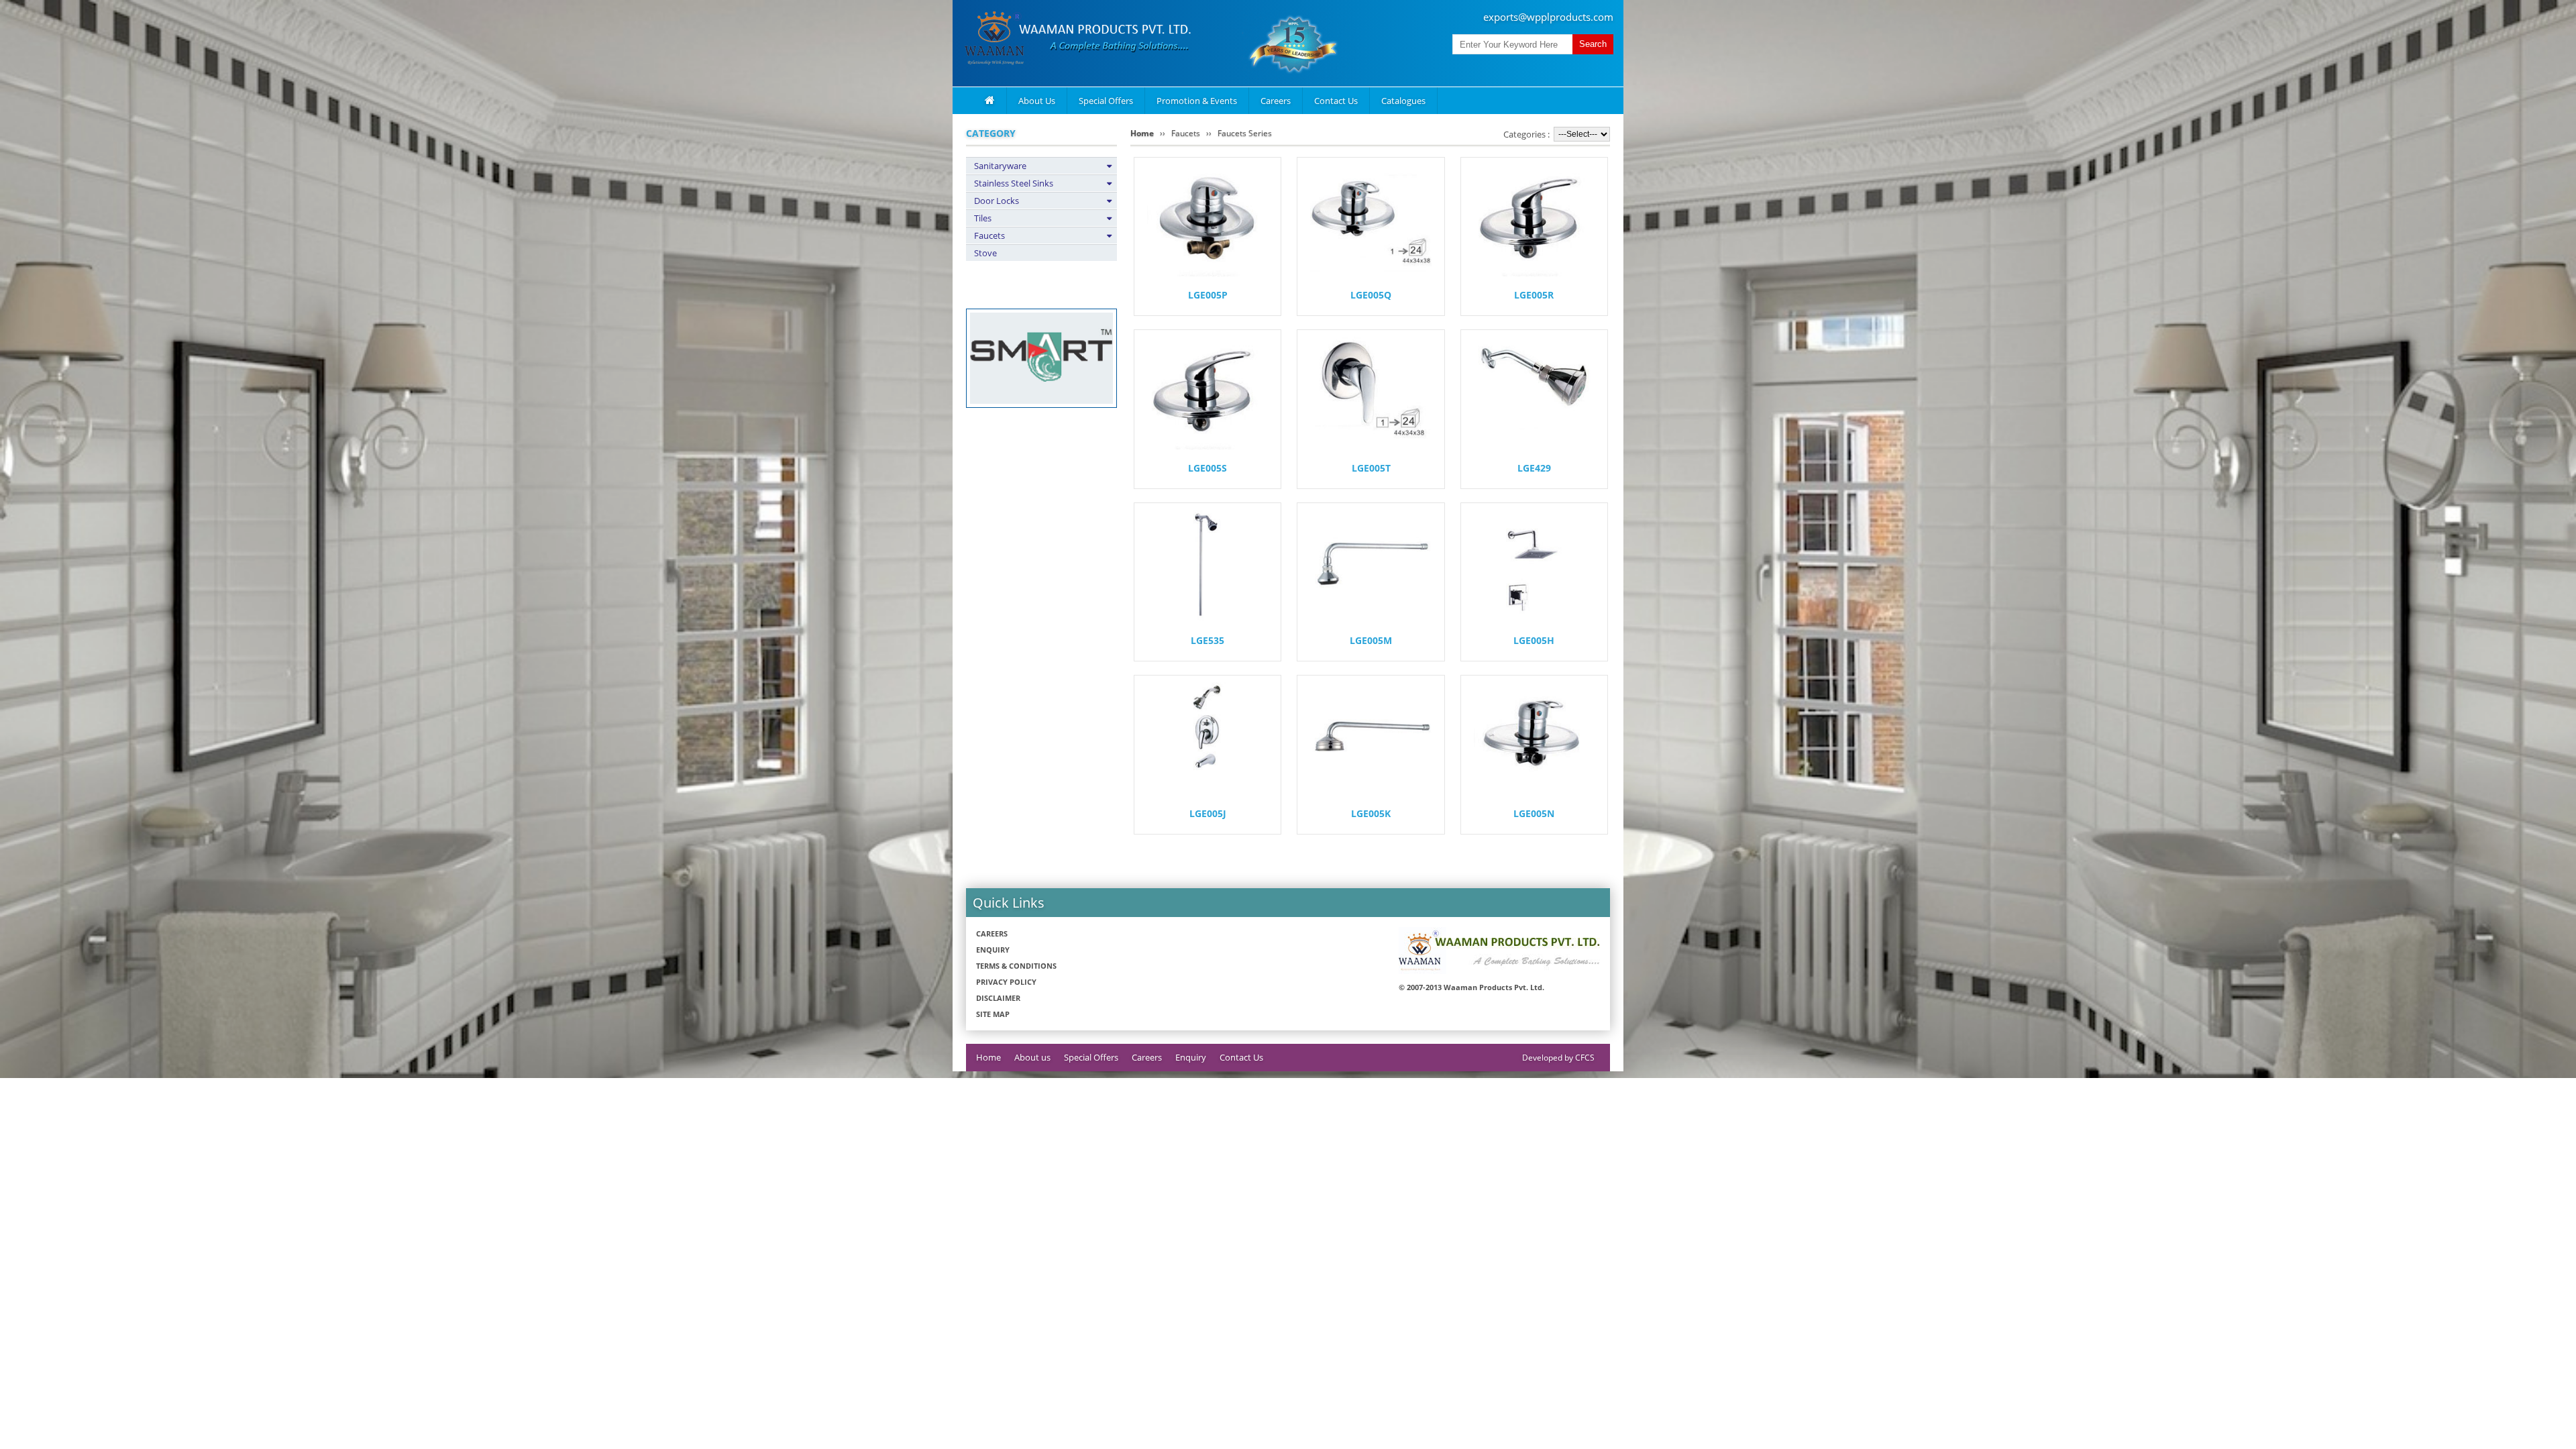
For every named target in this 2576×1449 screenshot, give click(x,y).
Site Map (993, 1014)
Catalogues (1403, 101)
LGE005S (1207, 468)
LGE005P (1208, 295)
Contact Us (1336, 101)
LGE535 (1207, 640)
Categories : (1526, 134)
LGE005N (1534, 813)
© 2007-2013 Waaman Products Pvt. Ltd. (1471, 987)
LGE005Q (1371, 295)
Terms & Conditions (1016, 966)
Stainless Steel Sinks (1014, 183)
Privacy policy (1006, 982)
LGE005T (1371, 468)
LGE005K (1371, 813)
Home (1142, 133)
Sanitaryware (1000, 166)
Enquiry (993, 950)
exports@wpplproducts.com (1548, 17)
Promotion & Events (1197, 101)
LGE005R (1534, 295)
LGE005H (1534, 640)
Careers (1276, 101)
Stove (985, 253)
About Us (1037, 101)
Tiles (983, 218)
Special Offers (1106, 101)
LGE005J (1208, 813)
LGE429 (1534, 468)
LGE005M (1371, 640)
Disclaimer (998, 998)
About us (1032, 1057)
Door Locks (997, 201)
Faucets (989, 235)
